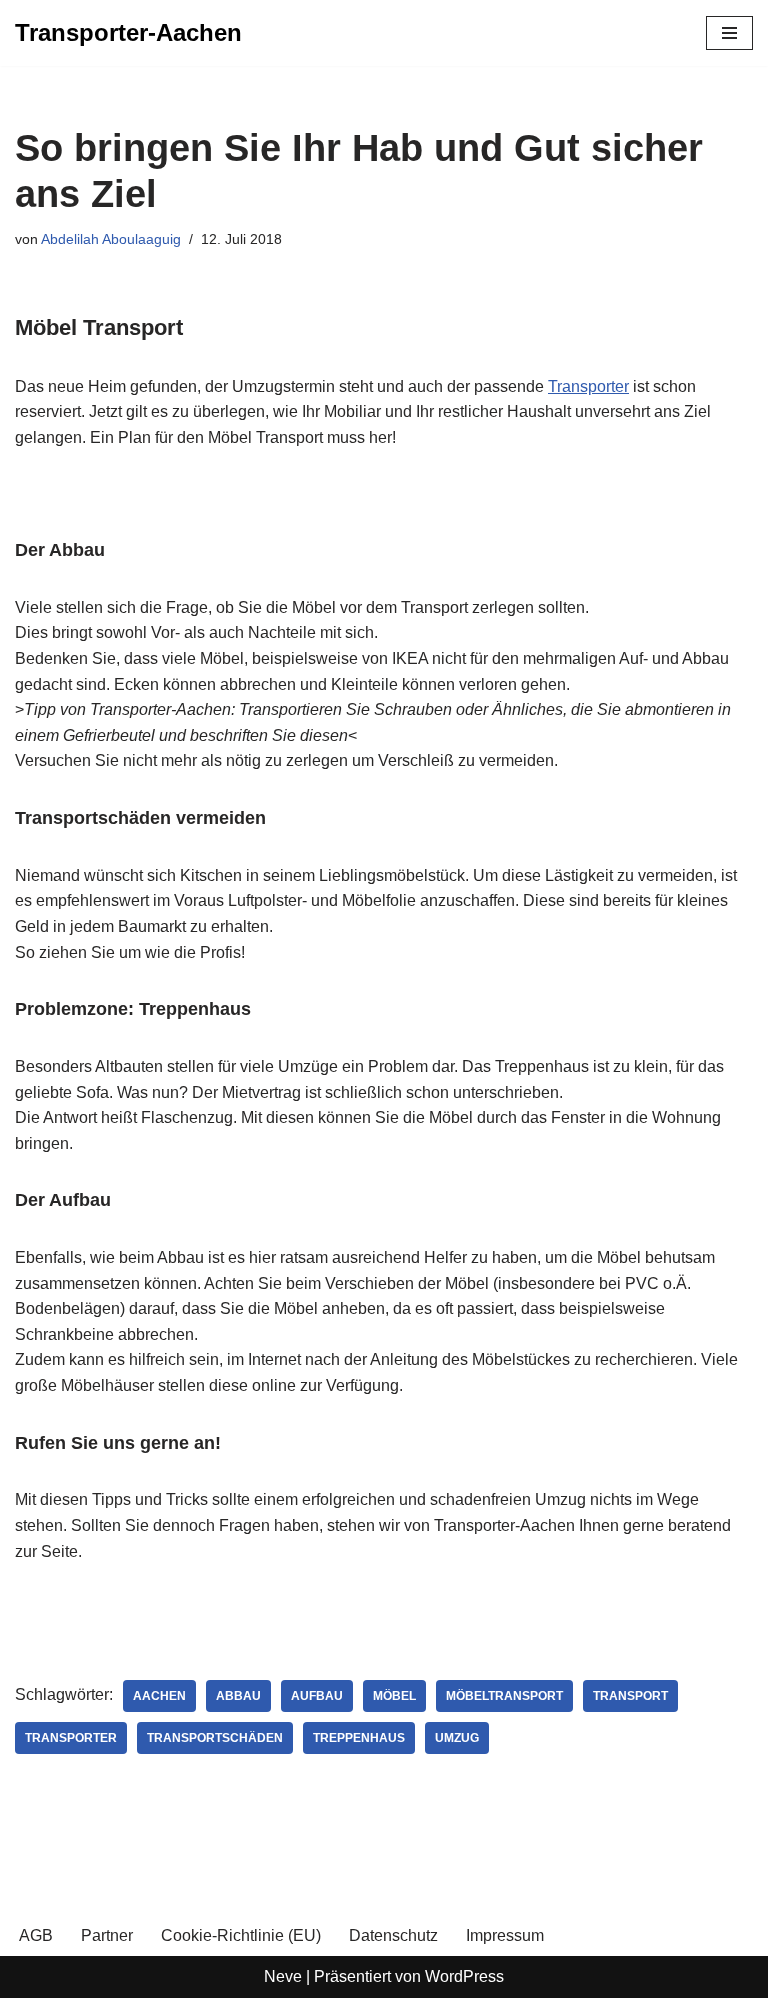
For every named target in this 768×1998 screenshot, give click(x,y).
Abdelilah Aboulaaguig (111, 239)
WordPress (464, 1976)
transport (630, 1696)
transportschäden (215, 1738)
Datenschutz (393, 1935)
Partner (107, 1935)
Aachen (159, 1696)
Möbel (394, 1696)
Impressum (505, 1935)
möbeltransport (504, 1696)
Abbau (238, 1696)
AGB (36, 1935)
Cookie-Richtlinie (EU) (241, 1935)
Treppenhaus (359, 1738)
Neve (283, 1976)
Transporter (588, 386)
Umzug (457, 1738)
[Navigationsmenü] (729, 33)
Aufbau (317, 1696)
